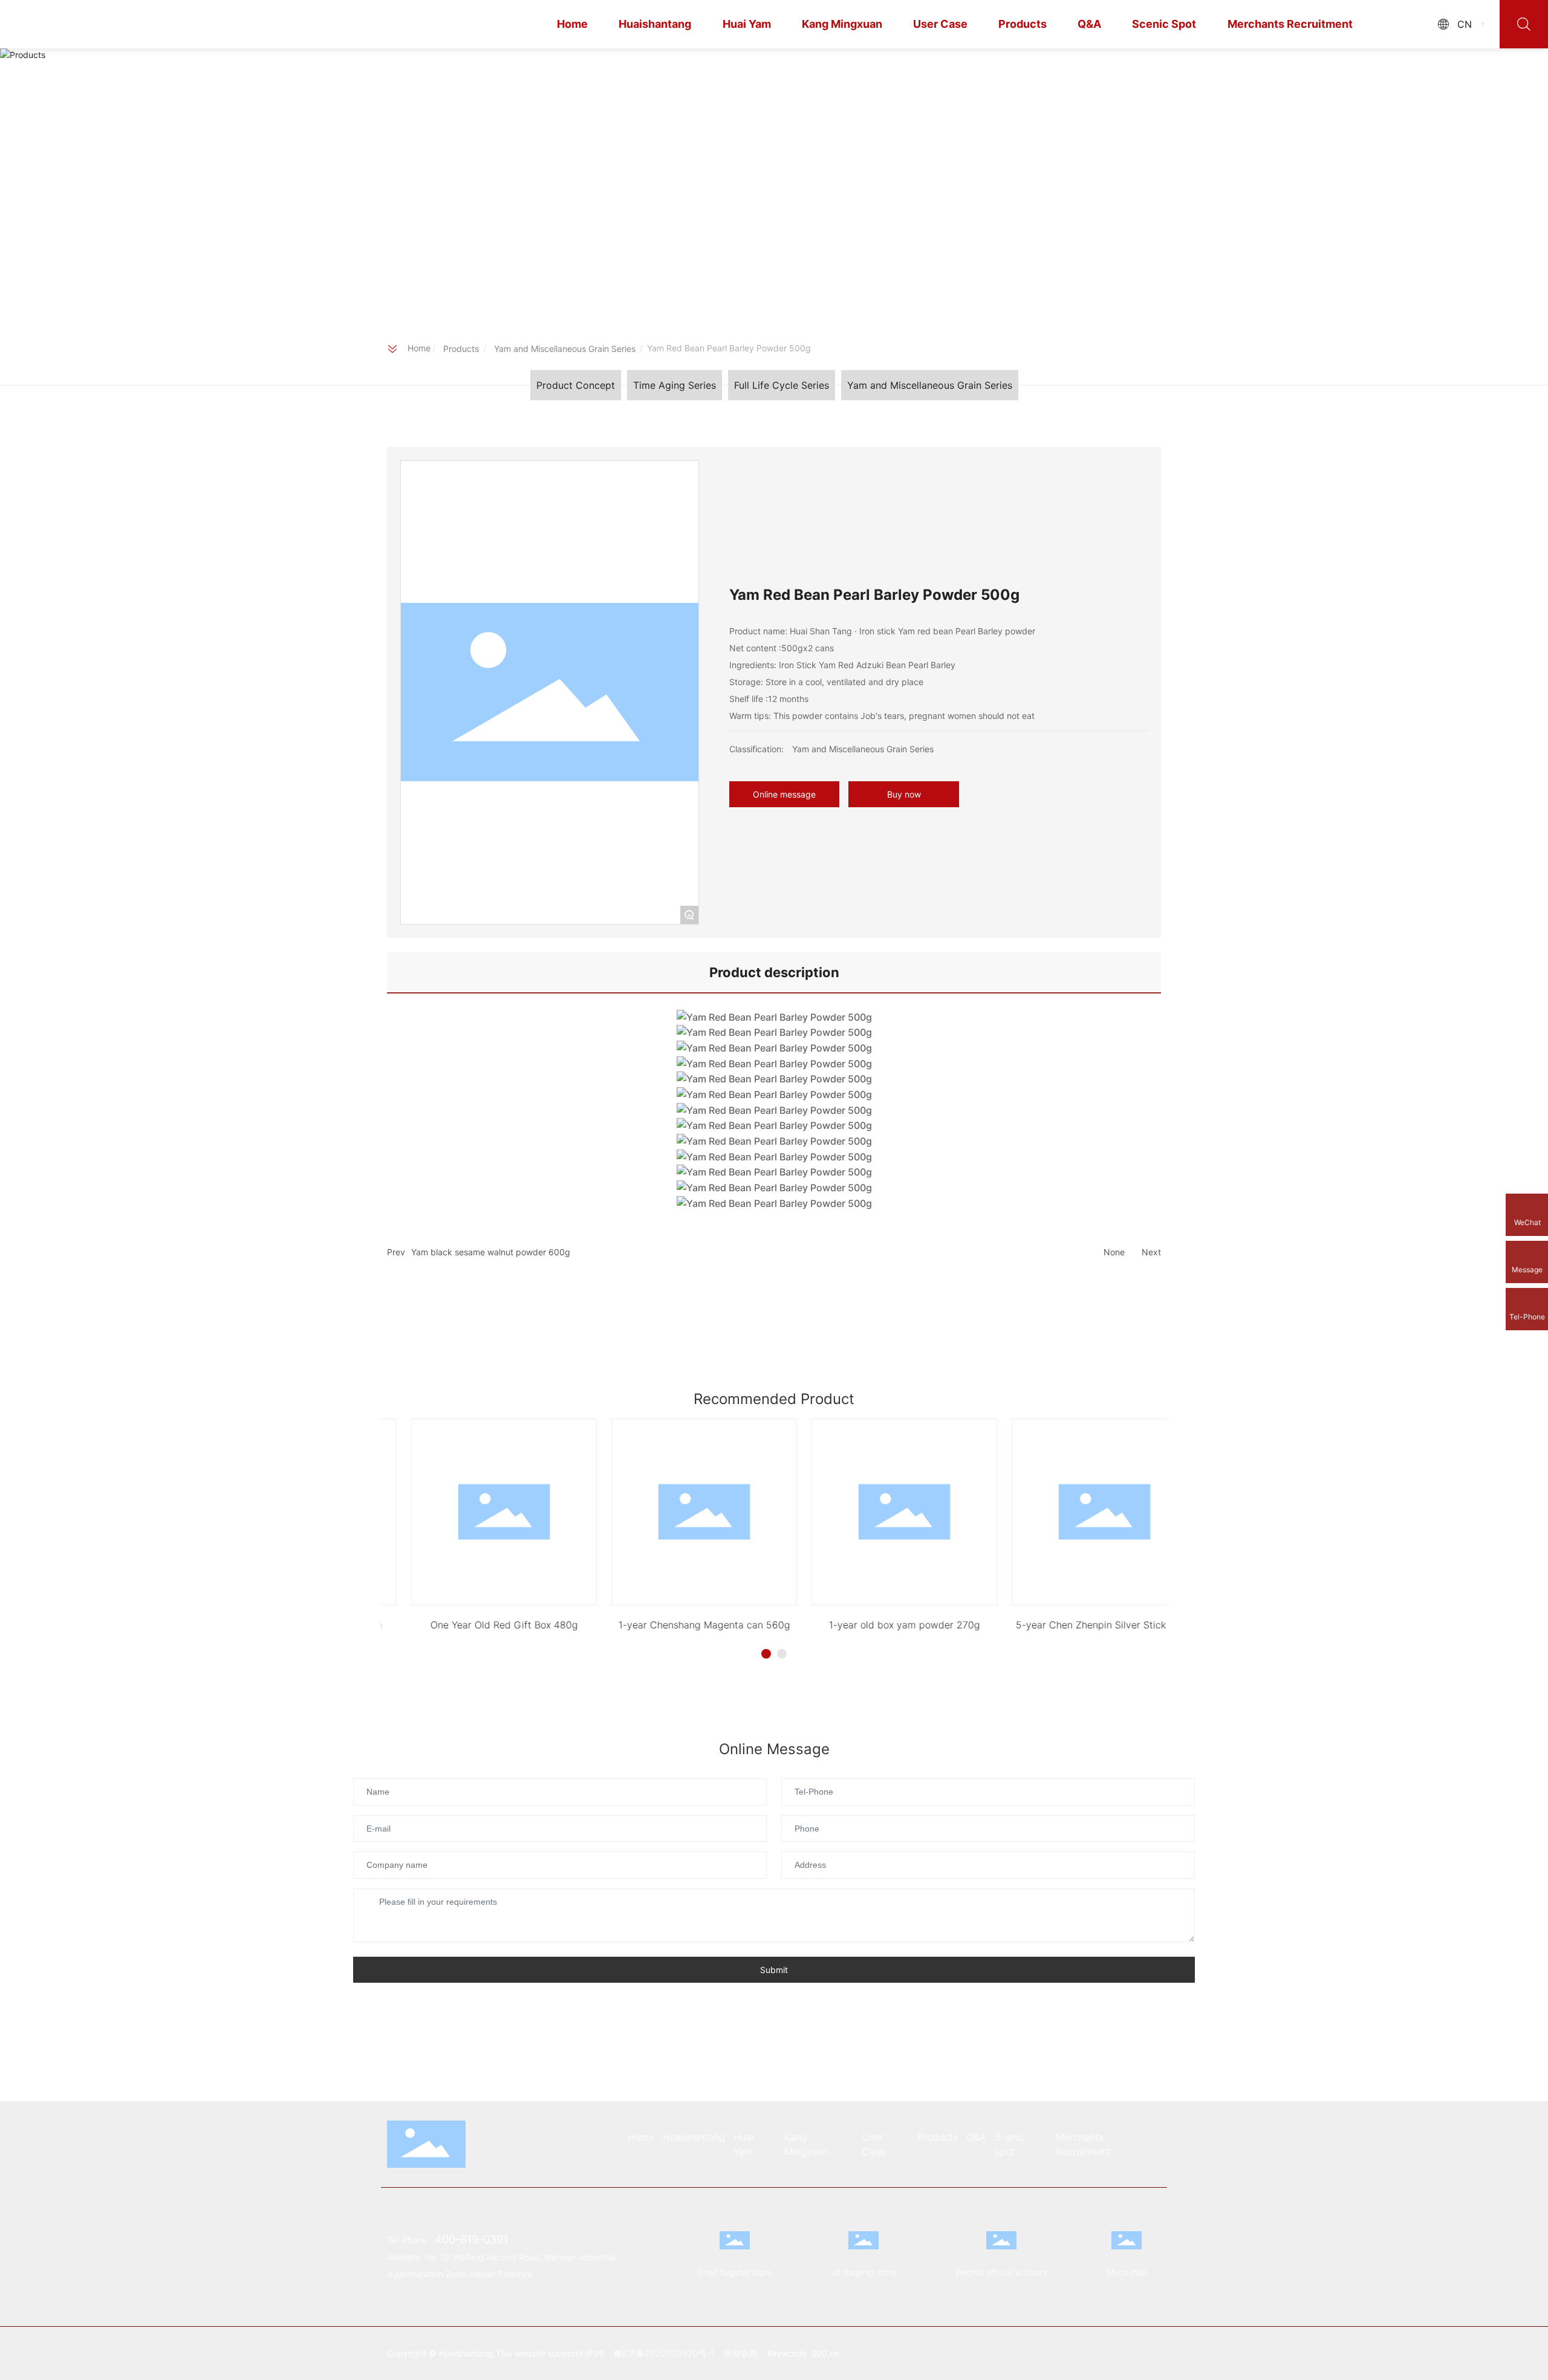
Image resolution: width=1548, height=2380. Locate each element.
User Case (940, 24)
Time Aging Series (675, 385)
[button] (766, 1654)
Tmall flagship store (734, 2272)
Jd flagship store (864, 2272)
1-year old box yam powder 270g (874, 1625)
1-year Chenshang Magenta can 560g (674, 1625)
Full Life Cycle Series (782, 385)
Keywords (788, 2353)
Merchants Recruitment (1290, 24)
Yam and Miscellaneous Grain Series (565, 349)
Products (1023, 24)
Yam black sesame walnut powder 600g (491, 1252)
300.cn (825, 2353)
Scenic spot (1164, 24)
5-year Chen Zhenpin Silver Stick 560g (1074, 1625)
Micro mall (1127, 2272)
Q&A (1089, 24)
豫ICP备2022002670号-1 (664, 2353)
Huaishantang (655, 24)
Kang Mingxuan (842, 24)
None (1114, 1252)
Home (572, 24)
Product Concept (576, 385)
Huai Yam (747, 24)
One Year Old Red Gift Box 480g (474, 1625)
